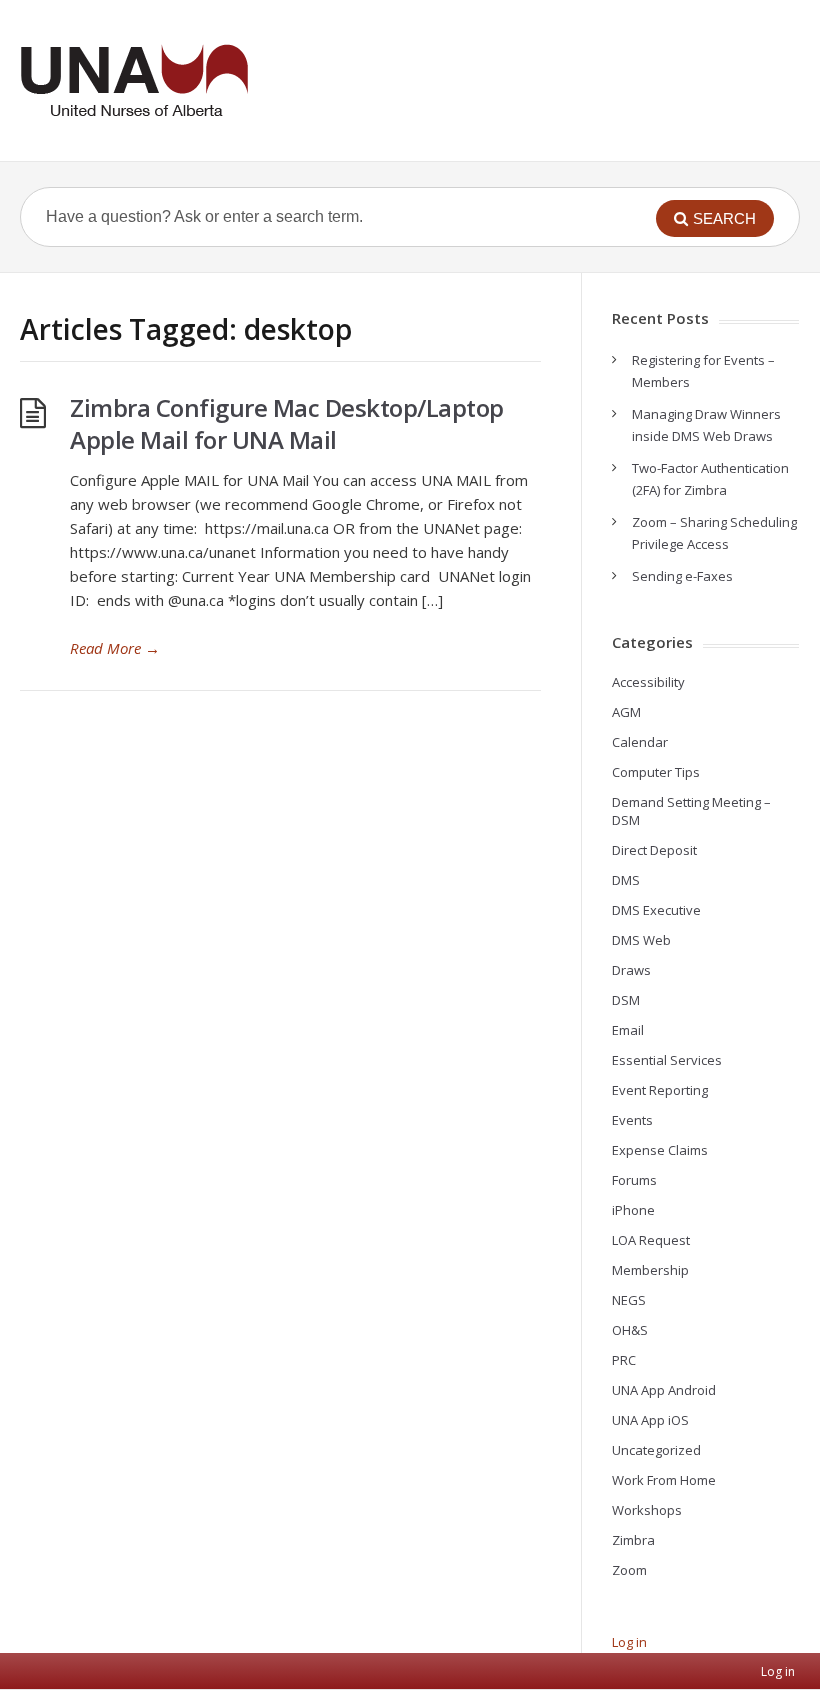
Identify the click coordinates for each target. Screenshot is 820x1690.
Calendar (640, 742)
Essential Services (667, 1060)
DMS (626, 880)
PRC (624, 1360)
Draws (631, 970)
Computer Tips (656, 772)
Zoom (629, 1570)
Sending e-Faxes (682, 576)
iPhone (633, 1210)
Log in (629, 1642)
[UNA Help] (134, 80)
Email (628, 1030)
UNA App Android (664, 1390)
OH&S (630, 1330)
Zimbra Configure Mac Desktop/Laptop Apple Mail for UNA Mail (287, 423)
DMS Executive (656, 910)
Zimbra (633, 1540)
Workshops (647, 1510)
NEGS (629, 1300)
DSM (626, 1000)
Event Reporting (660, 1090)
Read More (115, 648)
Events (632, 1120)
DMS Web (641, 940)
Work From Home (664, 1480)
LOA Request (651, 1240)
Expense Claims (660, 1150)
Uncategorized (656, 1450)
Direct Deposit (654, 850)
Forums (634, 1180)
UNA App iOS (650, 1420)
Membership (650, 1270)
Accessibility (648, 682)
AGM (626, 712)
